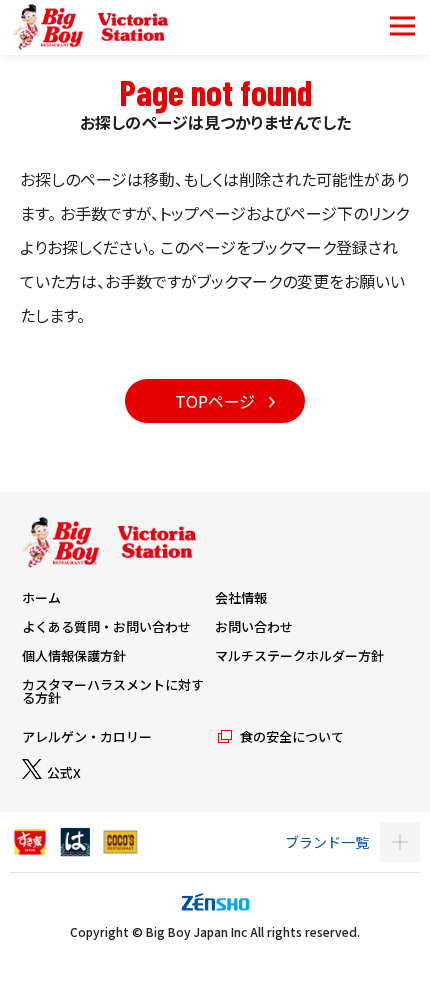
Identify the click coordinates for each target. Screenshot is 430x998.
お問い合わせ (254, 626)
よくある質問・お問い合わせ (106, 626)
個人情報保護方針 (74, 655)
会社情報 (241, 597)
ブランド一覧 (327, 842)
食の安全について (292, 736)
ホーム (41, 597)
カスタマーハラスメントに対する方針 (113, 691)
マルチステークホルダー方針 (299, 655)
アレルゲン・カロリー (87, 736)
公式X (64, 772)
